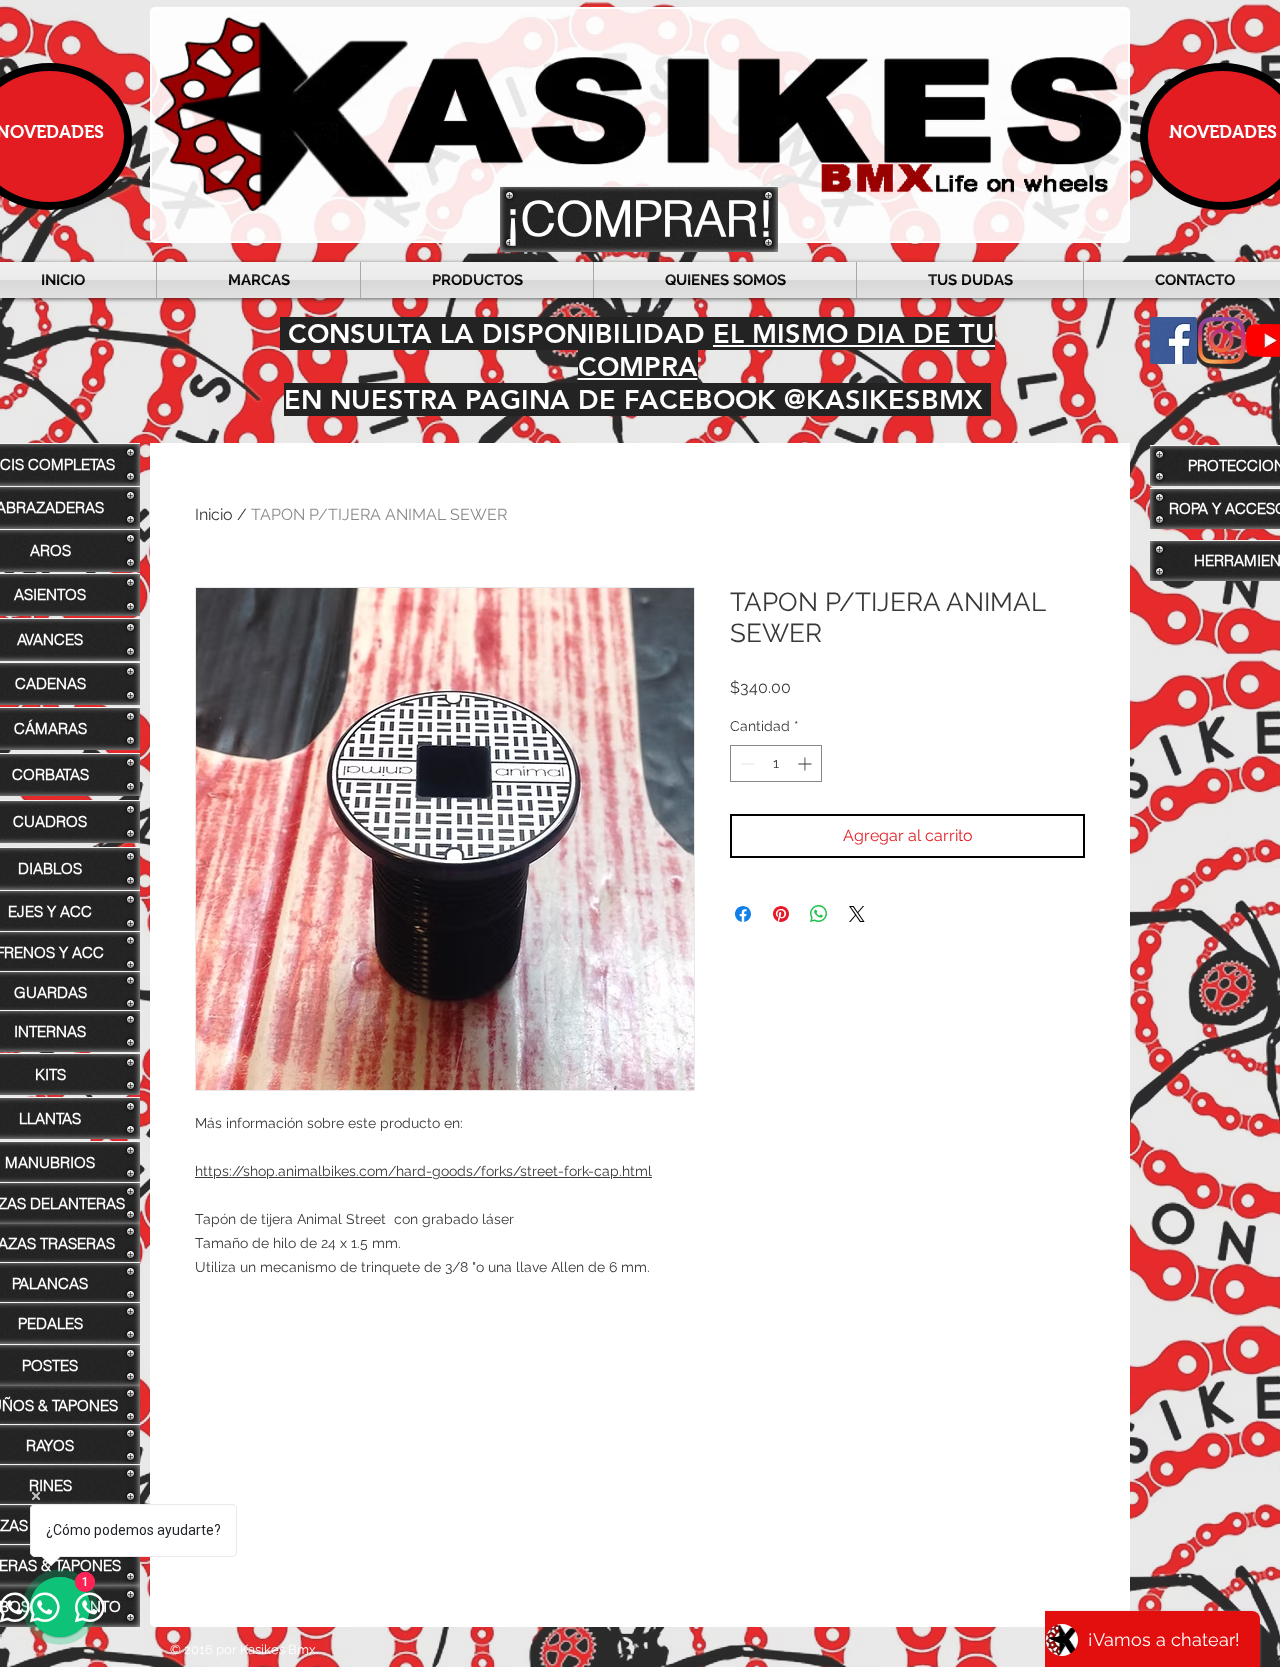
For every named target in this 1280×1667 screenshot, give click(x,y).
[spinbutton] (776, 763)
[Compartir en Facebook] (743, 914)
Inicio (214, 514)
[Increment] (806, 763)
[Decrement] (745, 763)
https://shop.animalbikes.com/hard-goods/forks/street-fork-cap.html (423, 1171)
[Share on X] (857, 914)
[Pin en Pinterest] (781, 914)
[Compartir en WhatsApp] (819, 914)
